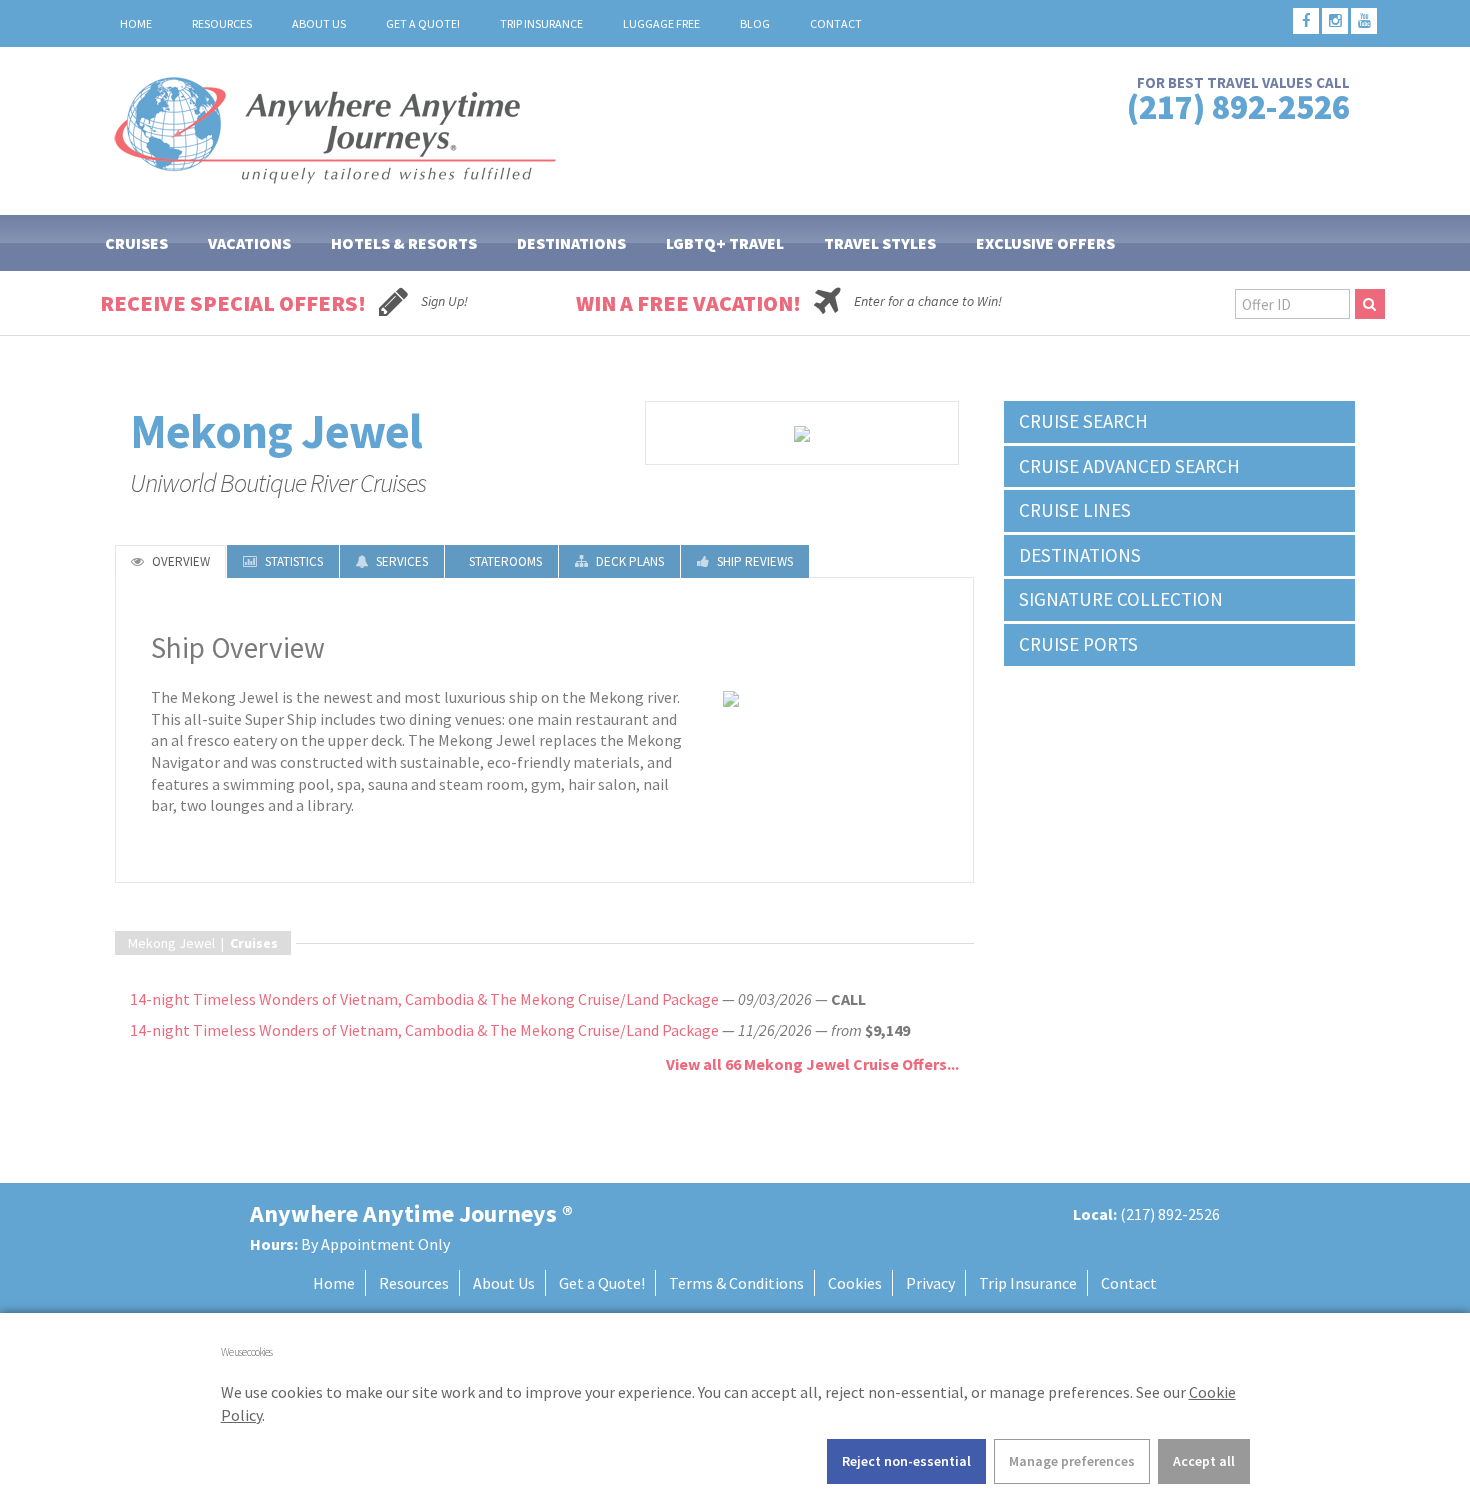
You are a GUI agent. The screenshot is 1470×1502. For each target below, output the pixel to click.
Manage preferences (1072, 1461)
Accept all (1204, 1461)
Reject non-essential (906, 1461)
